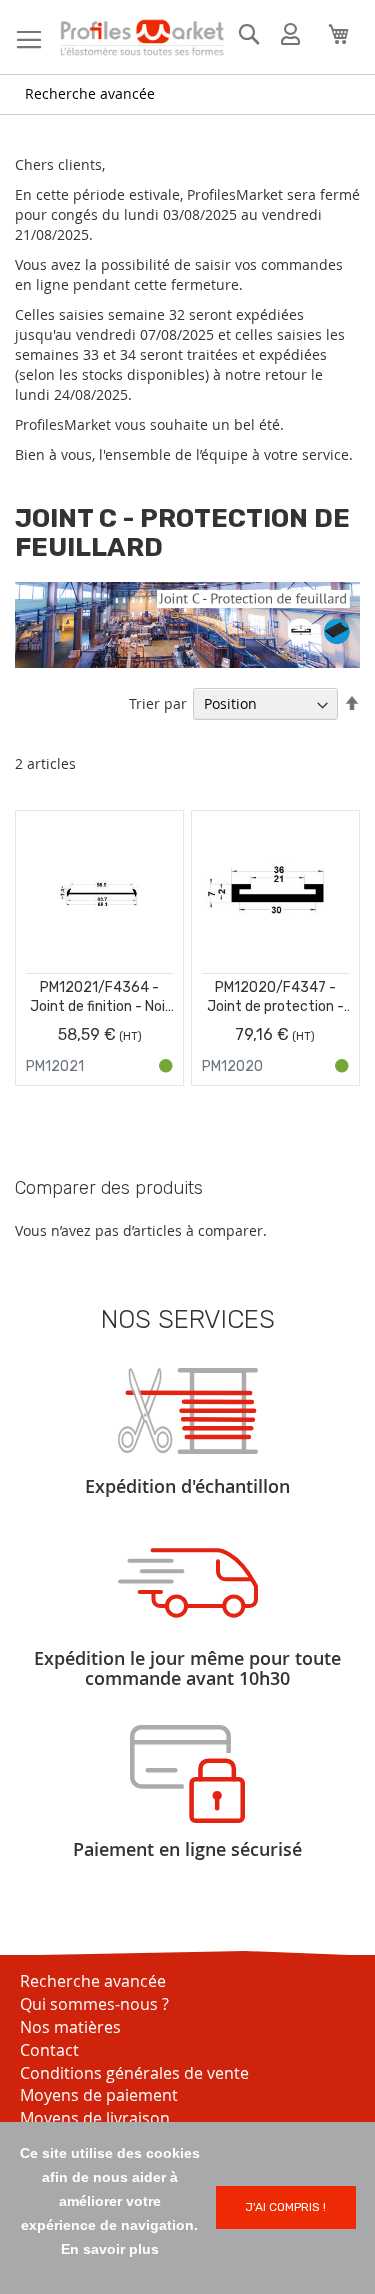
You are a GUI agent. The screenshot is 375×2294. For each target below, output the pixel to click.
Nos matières (70, 2027)
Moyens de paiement (99, 2095)
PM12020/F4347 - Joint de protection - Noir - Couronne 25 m (275, 998)
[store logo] (141, 37)
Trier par (158, 703)
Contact (49, 2050)
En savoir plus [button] (110, 2249)
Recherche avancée (90, 93)
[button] (161, 850)
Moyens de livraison (95, 2118)
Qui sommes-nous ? (94, 2004)
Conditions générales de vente (134, 2073)
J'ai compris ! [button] (285, 2207)
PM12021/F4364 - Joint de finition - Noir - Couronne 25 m (100, 998)
